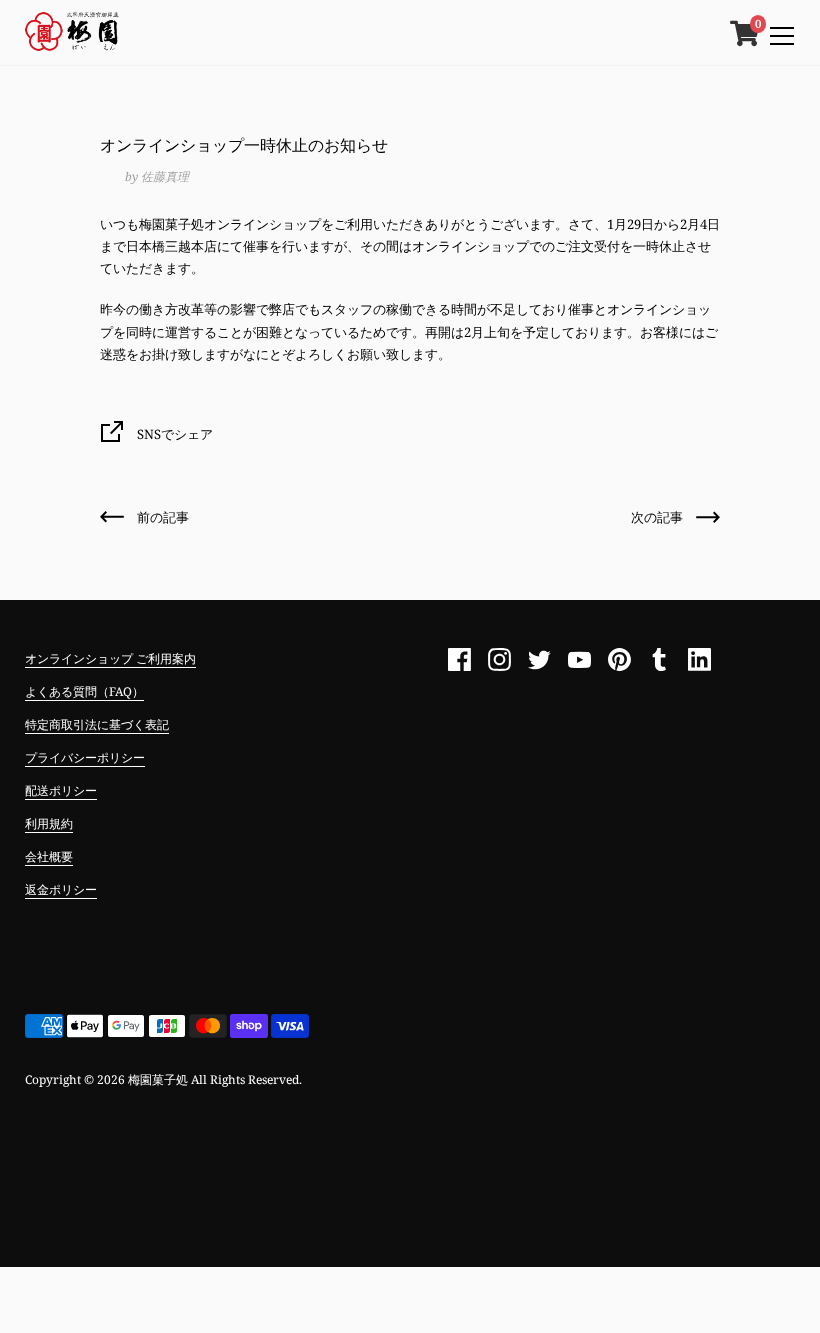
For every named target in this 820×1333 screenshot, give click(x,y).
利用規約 (49, 823)
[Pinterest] (620, 660)
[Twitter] (540, 660)
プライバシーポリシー (85, 757)
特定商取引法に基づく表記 (97, 724)
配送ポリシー (61, 790)
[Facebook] (460, 660)
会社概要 (49, 856)
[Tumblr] (660, 660)
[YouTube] (580, 660)
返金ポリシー (61, 889)
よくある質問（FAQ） (84, 691)
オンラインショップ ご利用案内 (110, 658)
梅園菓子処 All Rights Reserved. (215, 1079)
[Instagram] (500, 660)
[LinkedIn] (700, 660)
